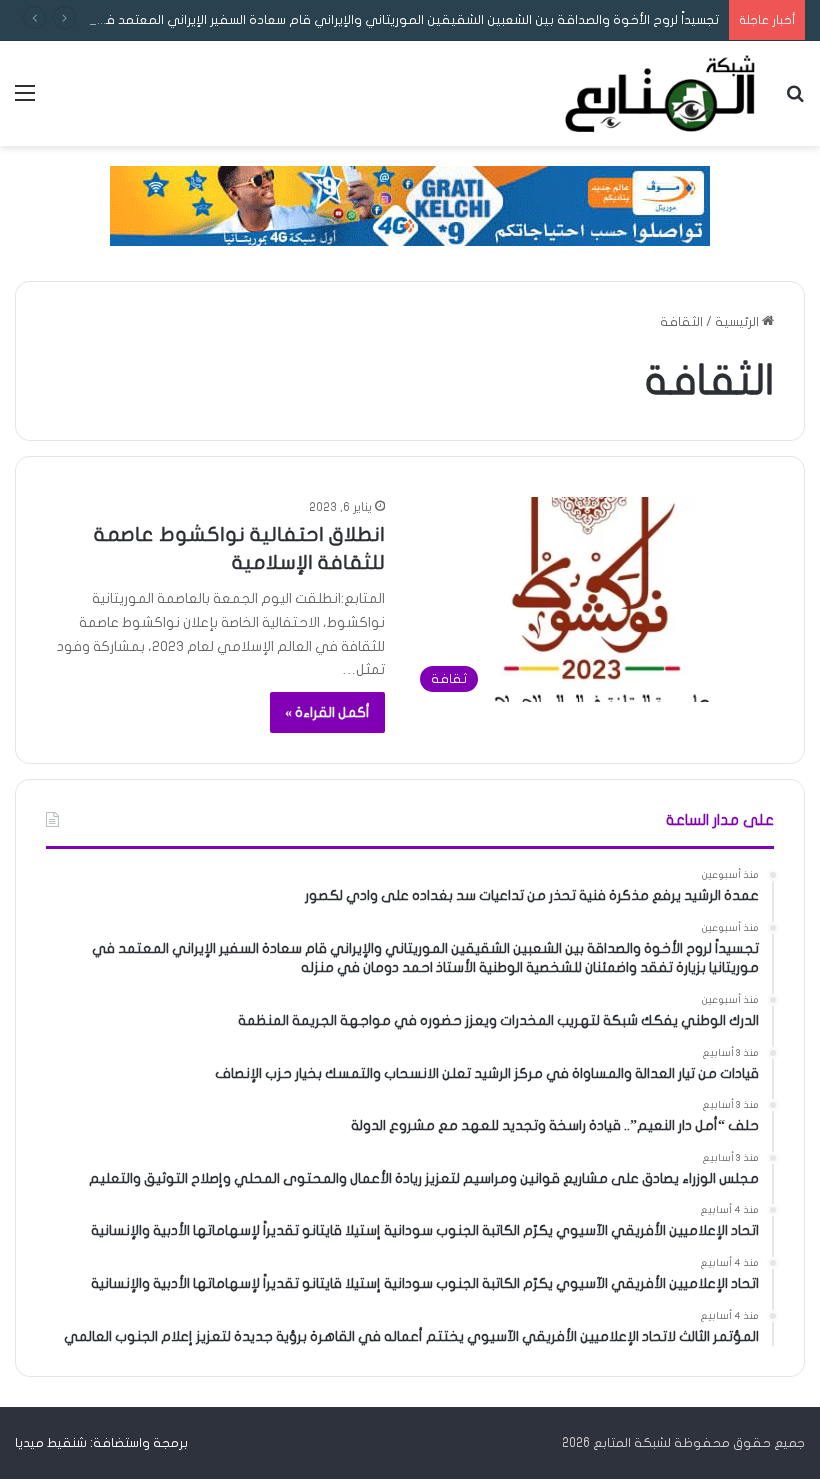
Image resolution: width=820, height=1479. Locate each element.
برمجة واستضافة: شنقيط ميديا (101, 1443)
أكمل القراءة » (327, 712)
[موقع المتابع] (660, 93)
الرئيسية (738, 322)
